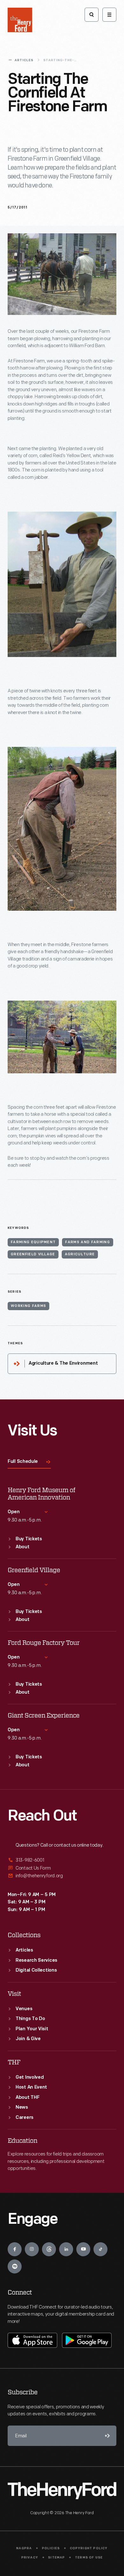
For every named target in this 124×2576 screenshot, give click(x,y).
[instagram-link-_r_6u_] (32, 2249)
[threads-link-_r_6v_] (49, 2249)
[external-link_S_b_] (62, 1868)
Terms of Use (89, 2558)
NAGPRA (24, 2548)
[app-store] (32, 2340)
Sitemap (56, 2558)
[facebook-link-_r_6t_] (15, 2249)
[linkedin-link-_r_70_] (66, 2249)
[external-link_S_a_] (62, 1861)
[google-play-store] (87, 2340)
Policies (51, 2548)
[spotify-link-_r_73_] (15, 2266)
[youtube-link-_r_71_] (83, 2249)
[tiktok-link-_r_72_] (100, 2249)
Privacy (30, 2558)
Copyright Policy (89, 2548)
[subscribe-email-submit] (106, 2436)
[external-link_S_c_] (62, 1876)
